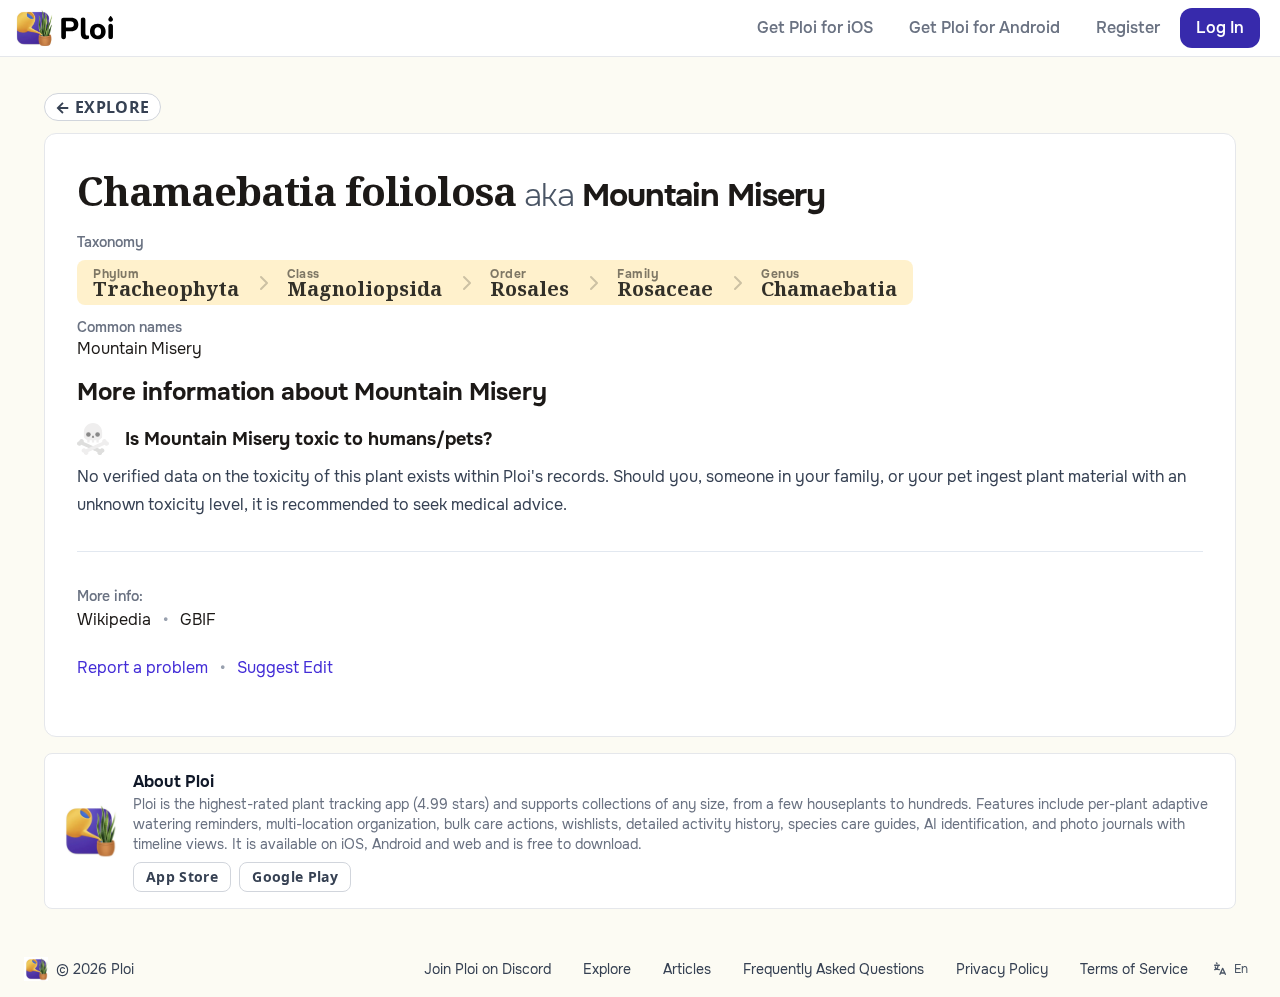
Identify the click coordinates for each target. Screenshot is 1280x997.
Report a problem (142, 667)
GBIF (198, 619)
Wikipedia (114, 619)
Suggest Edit (285, 667)
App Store (182, 876)
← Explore (102, 107)
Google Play (295, 876)
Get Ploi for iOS (815, 27)
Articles (687, 969)
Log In (1220, 27)
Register (1128, 27)
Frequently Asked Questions (833, 969)
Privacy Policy (1002, 969)
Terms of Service (1134, 969)
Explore (607, 969)
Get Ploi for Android (984, 27)
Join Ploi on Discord (487, 969)
